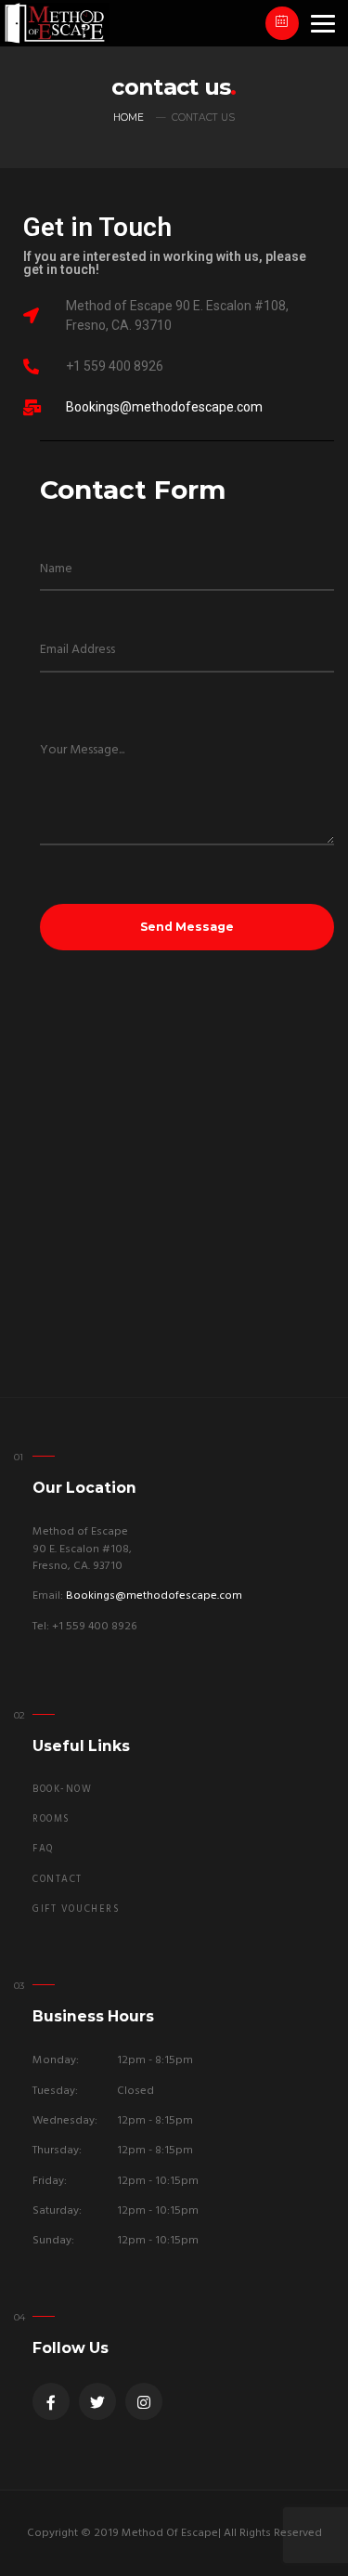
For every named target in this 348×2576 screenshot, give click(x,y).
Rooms (52, 1819)
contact (58, 1880)
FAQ (44, 1849)
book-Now (63, 1790)
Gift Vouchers (76, 1909)
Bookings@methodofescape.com (164, 407)
